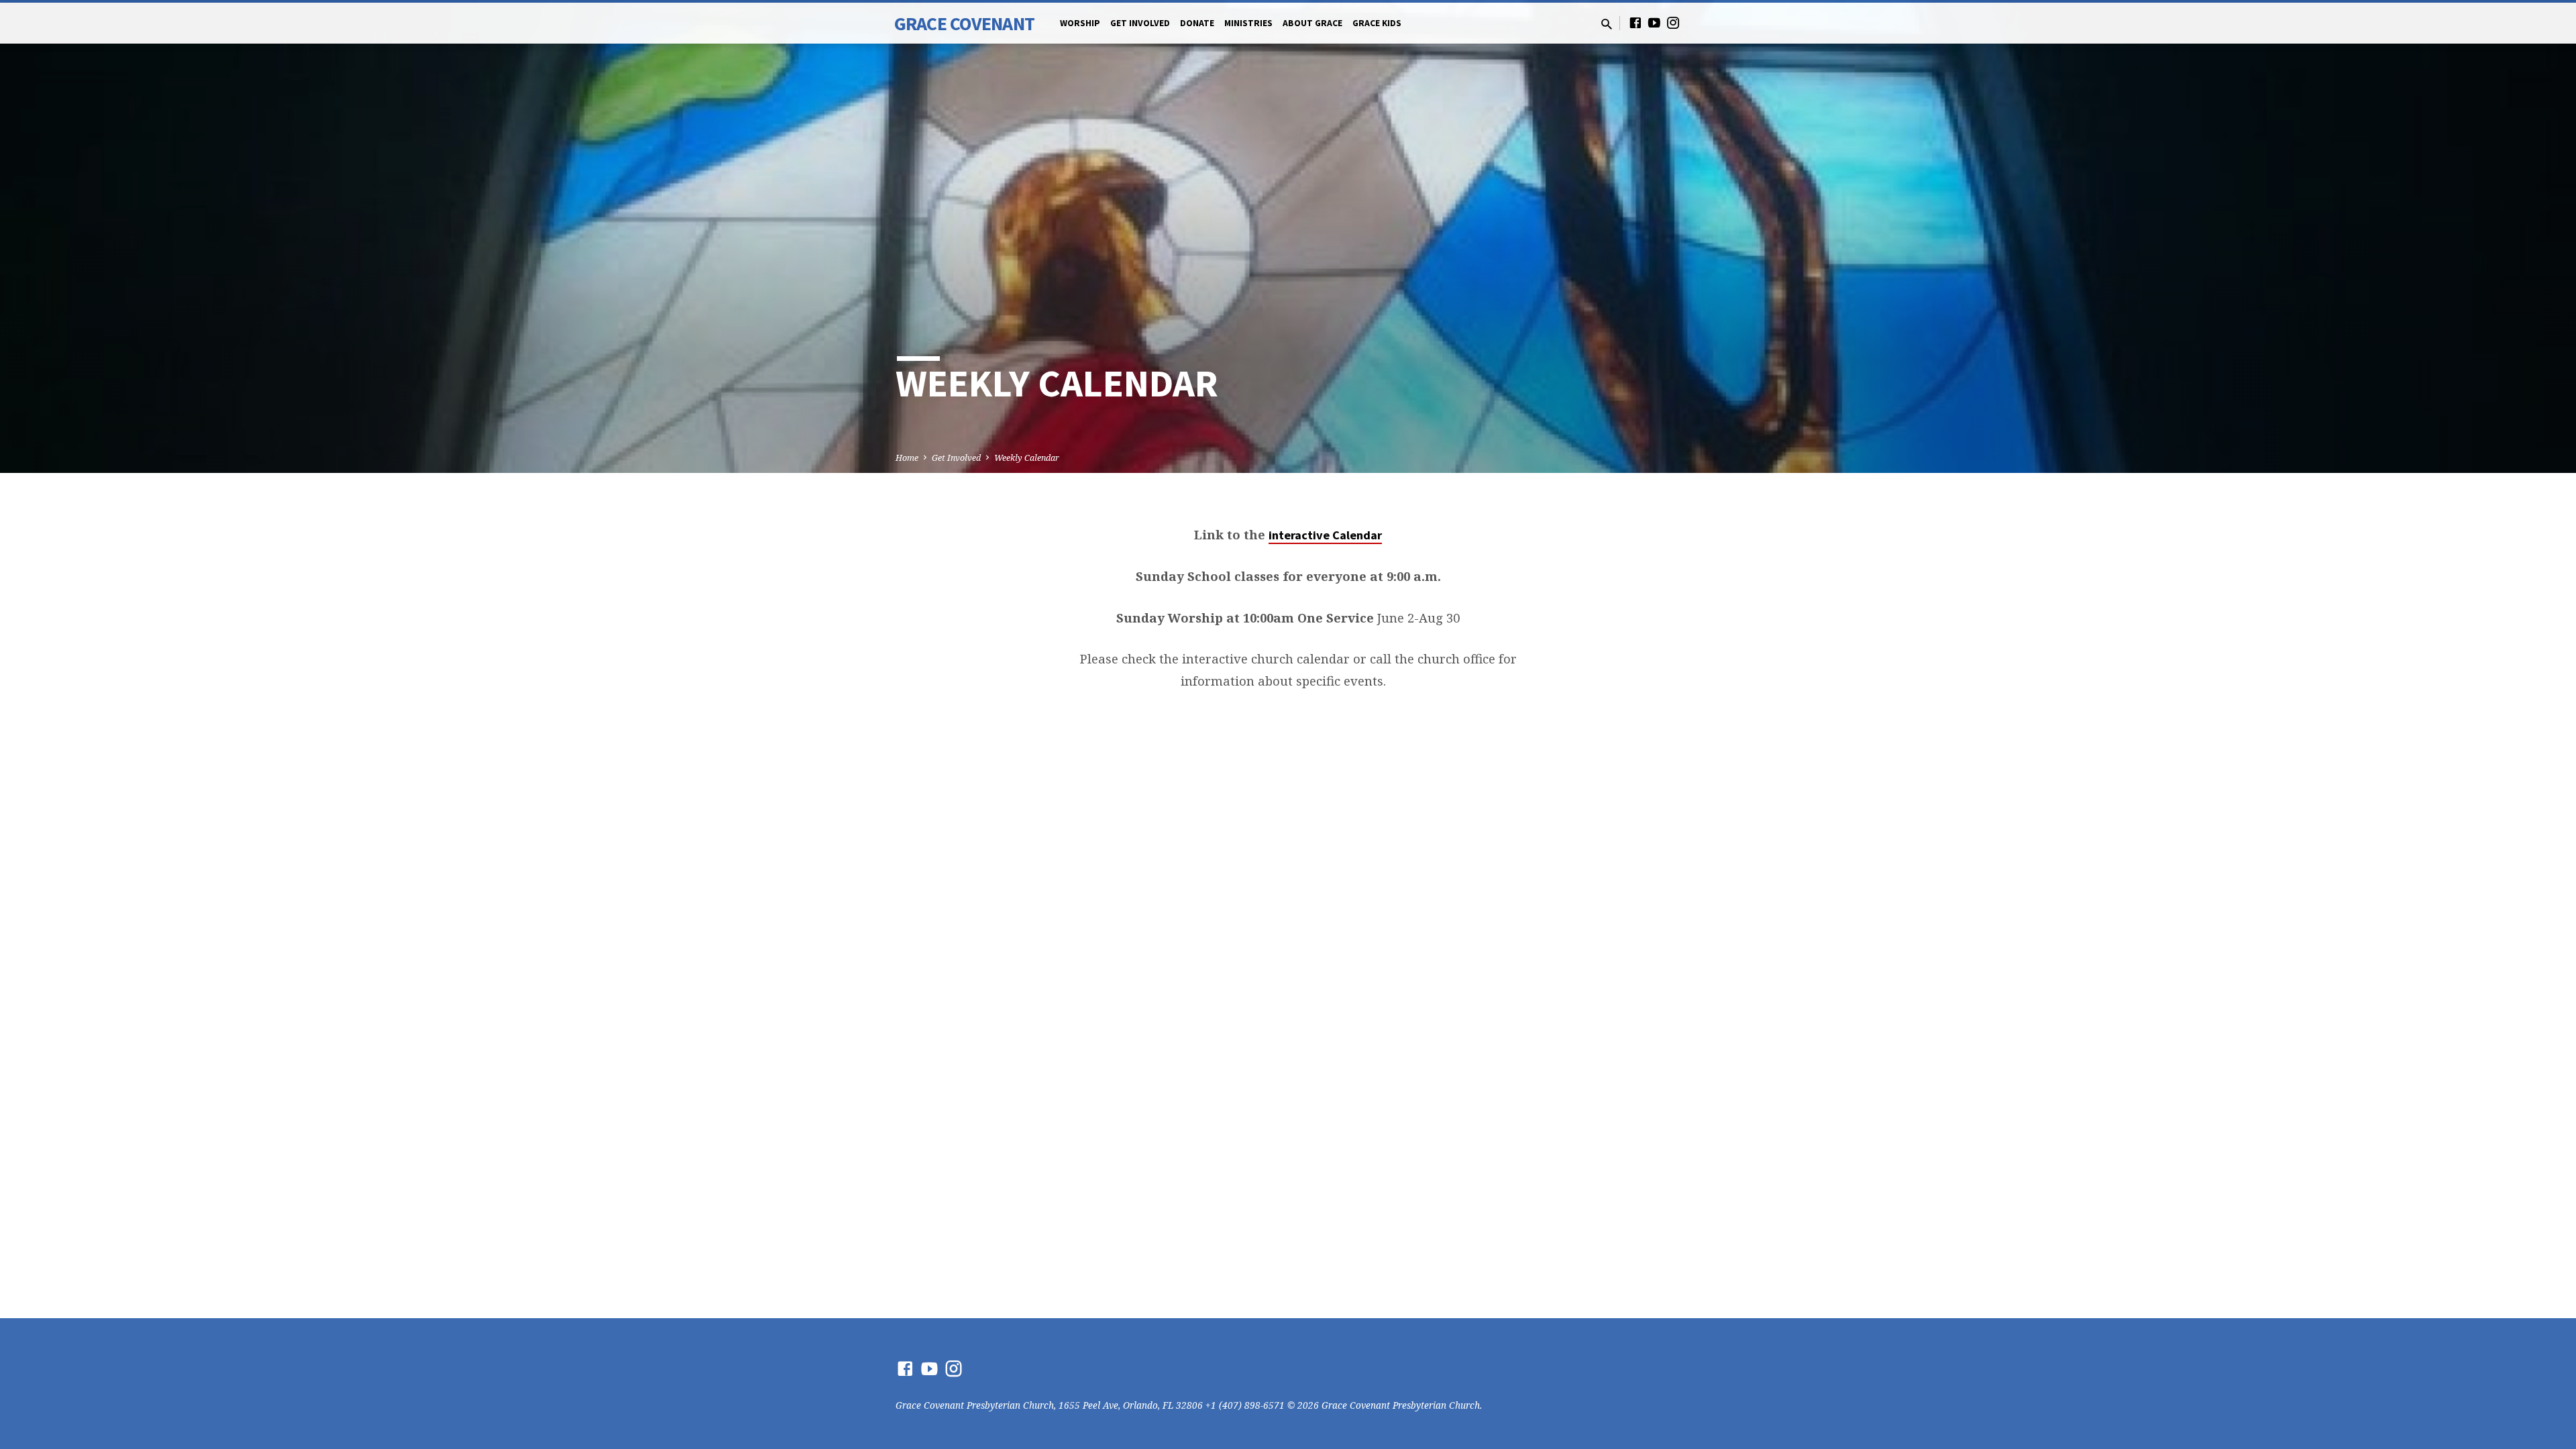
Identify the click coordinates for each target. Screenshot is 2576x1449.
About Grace (1312, 23)
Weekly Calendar (1027, 458)
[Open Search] (1607, 24)
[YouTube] (1654, 22)
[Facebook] (1635, 22)
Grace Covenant (964, 23)
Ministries (1248, 23)
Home (907, 458)
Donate (1197, 23)
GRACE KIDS (1377, 23)
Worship (1080, 23)
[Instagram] (1673, 22)
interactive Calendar (1325, 535)
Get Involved (1140, 23)
